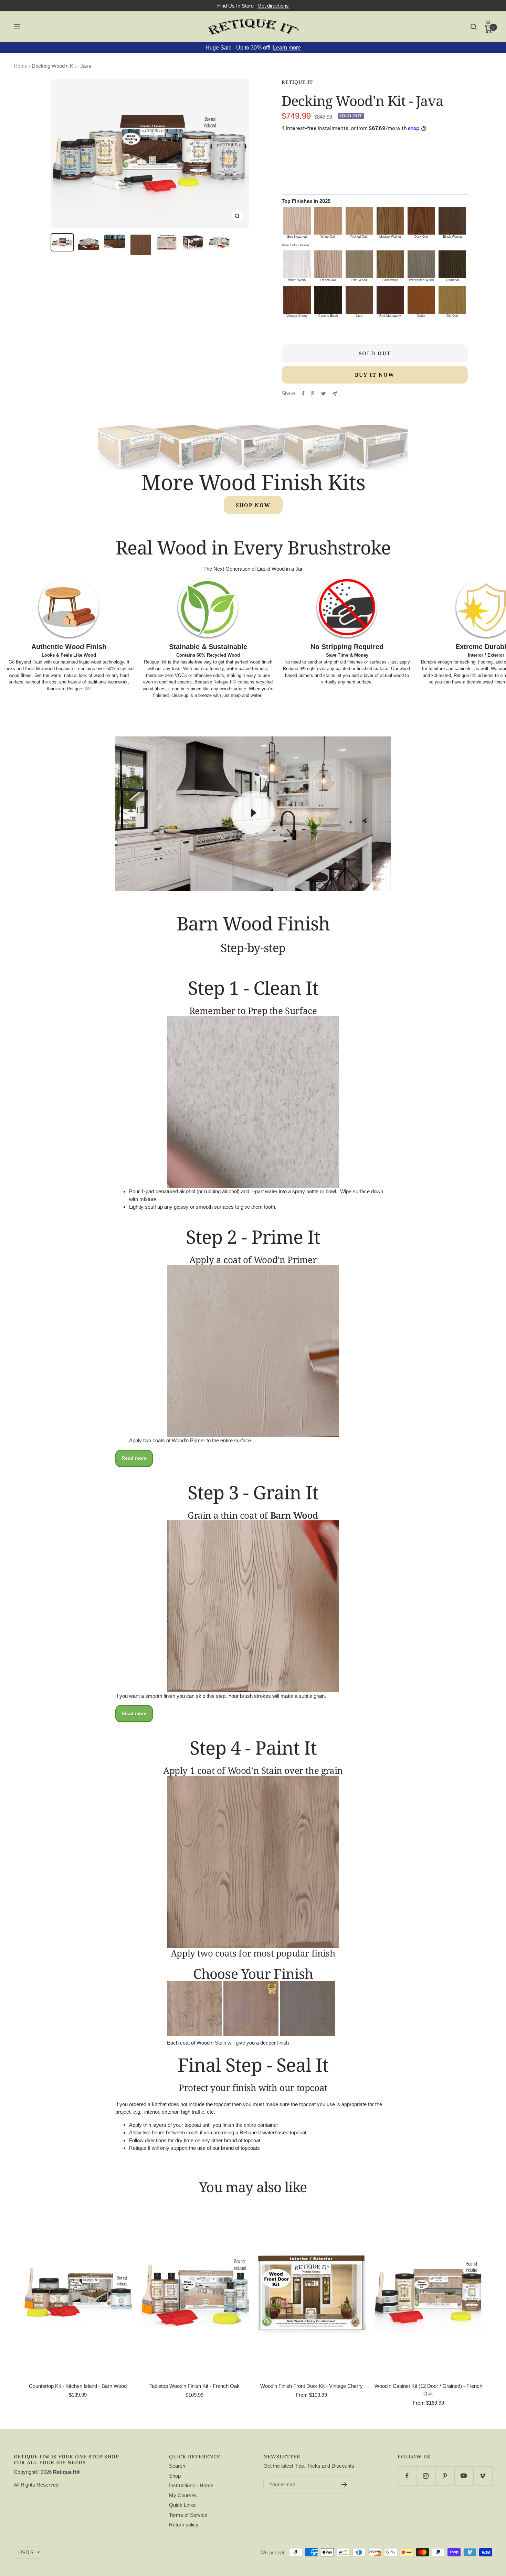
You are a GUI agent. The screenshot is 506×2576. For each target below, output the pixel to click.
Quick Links (182, 2505)
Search (177, 2466)
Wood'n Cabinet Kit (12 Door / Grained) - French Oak (428, 2390)
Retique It (297, 82)
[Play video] (253, 813)
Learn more (287, 48)
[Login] (489, 24)
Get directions (273, 6)
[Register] (344, 2485)
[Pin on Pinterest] (313, 394)
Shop (175, 2476)
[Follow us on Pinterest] (445, 2476)
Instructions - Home (191, 2485)
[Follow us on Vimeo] (483, 2476)
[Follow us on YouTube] (464, 2476)
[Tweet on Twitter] (323, 394)
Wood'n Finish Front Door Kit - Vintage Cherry (312, 2386)
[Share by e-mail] (335, 394)
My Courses (183, 2495)
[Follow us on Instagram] (426, 2476)
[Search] (474, 27)
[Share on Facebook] (303, 394)
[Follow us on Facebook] (407, 2476)
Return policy (184, 2525)
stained (194, 689)
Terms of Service (188, 2515)
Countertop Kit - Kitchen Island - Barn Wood (78, 2386)
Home (21, 66)
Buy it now (375, 375)
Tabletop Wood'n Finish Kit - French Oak (194, 2386)
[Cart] (489, 30)
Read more (134, 1458)
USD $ (26, 2552)
